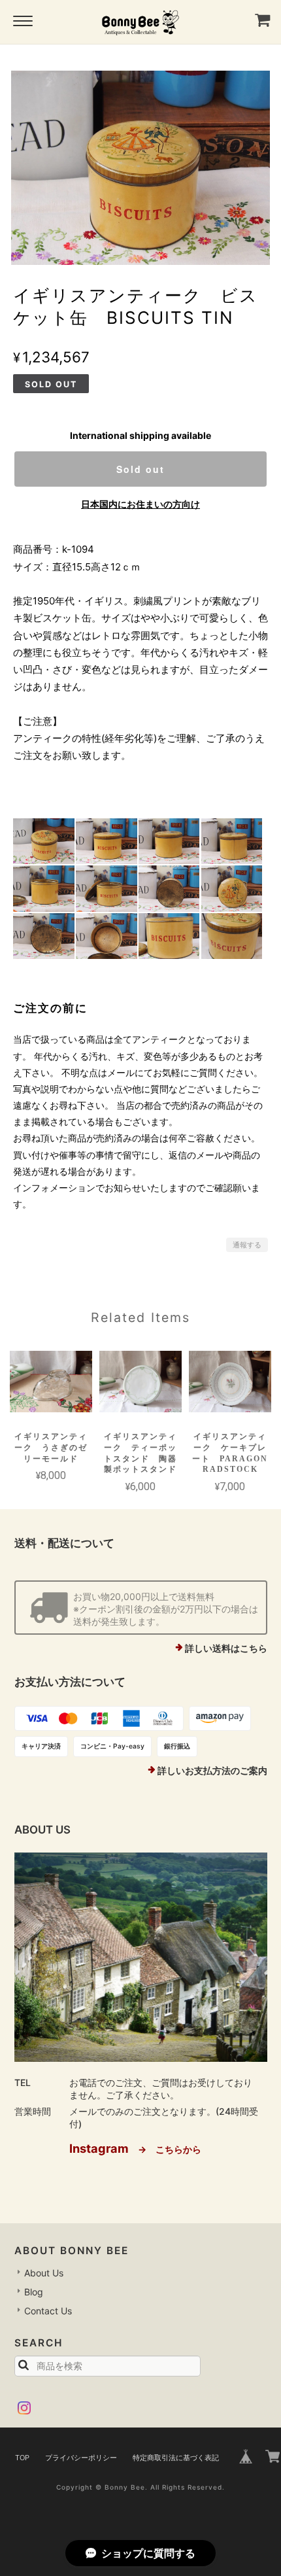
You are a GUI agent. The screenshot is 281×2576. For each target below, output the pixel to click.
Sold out (140, 469)
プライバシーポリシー (81, 2458)
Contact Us (48, 2311)
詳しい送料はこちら (226, 1648)
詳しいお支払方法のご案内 (212, 1770)
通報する (247, 1245)
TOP (22, 2458)
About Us (44, 2273)
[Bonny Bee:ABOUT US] (141, 1957)
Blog (34, 2292)
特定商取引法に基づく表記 (176, 2458)
